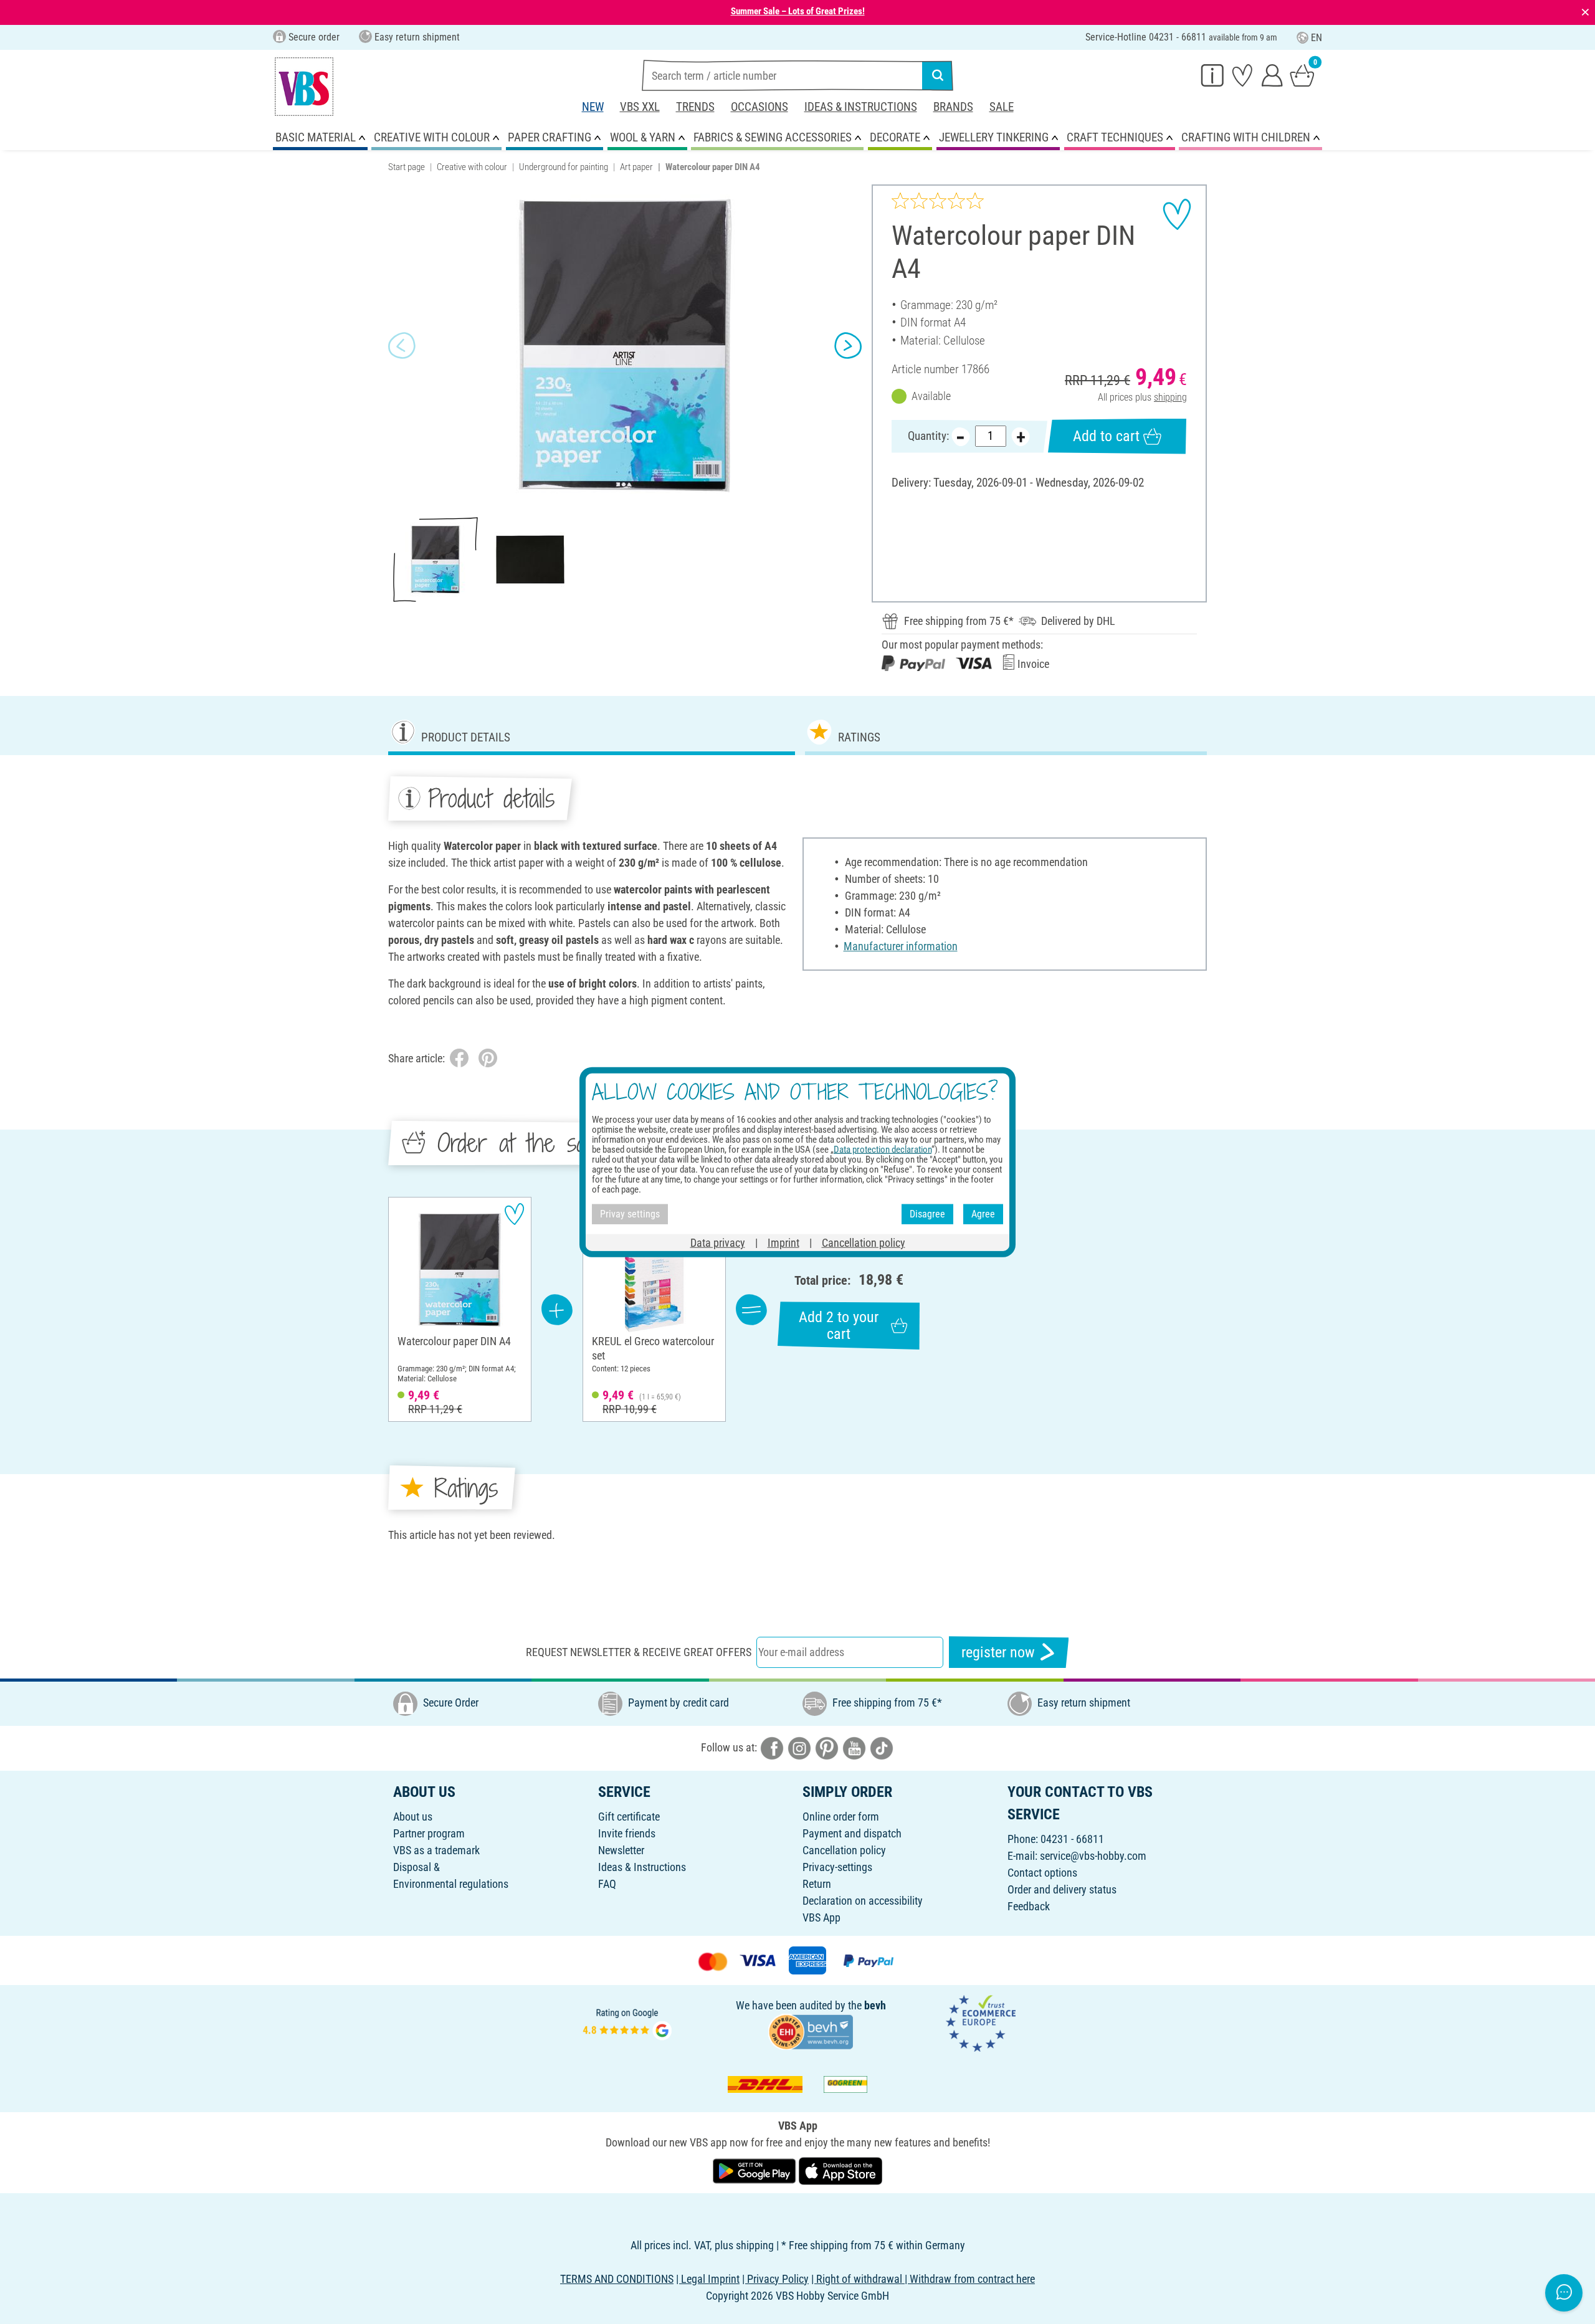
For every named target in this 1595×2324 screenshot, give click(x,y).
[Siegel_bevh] (811, 2031)
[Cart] (1302, 75)
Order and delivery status (1062, 1889)
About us (413, 1817)
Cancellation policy (844, 1850)
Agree (983, 1214)
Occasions (759, 107)
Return (817, 1884)
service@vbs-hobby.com (1093, 1856)
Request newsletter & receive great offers (639, 1652)
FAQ (607, 1884)
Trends (695, 107)
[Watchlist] (1242, 75)
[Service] (1212, 75)
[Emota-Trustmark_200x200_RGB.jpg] (981, 2022)
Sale (1002, 107)
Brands (953, 107)
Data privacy (718, 1242)
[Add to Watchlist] (1177, 214)
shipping (1170, 397)
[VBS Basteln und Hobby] (304, 87)
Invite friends (627, 1833)
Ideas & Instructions (861, 107)
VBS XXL (640, 107)
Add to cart (1106, 436)
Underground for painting (564, 167)
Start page (407, 167)
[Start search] (938, 75)
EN (1316, 38)
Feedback (1029, 1906)
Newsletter (621, 1850)
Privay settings (630, 1214)
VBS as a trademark (436, 1850)
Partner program (429, 1833)
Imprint (783, 1242)
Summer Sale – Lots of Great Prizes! (798, 11)
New (593, 107)
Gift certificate (629, 1817)
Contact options (1042, 1873)
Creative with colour (472, 167)
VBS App (821, 1917)
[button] (402, 346)
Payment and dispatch (852, 1833)
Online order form (841, 1817)
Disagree (927, 1214)
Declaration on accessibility (863, 1901)
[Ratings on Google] (627, 2022)
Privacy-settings (837, 1867)
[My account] (1272, 75)
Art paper (636, 167)
